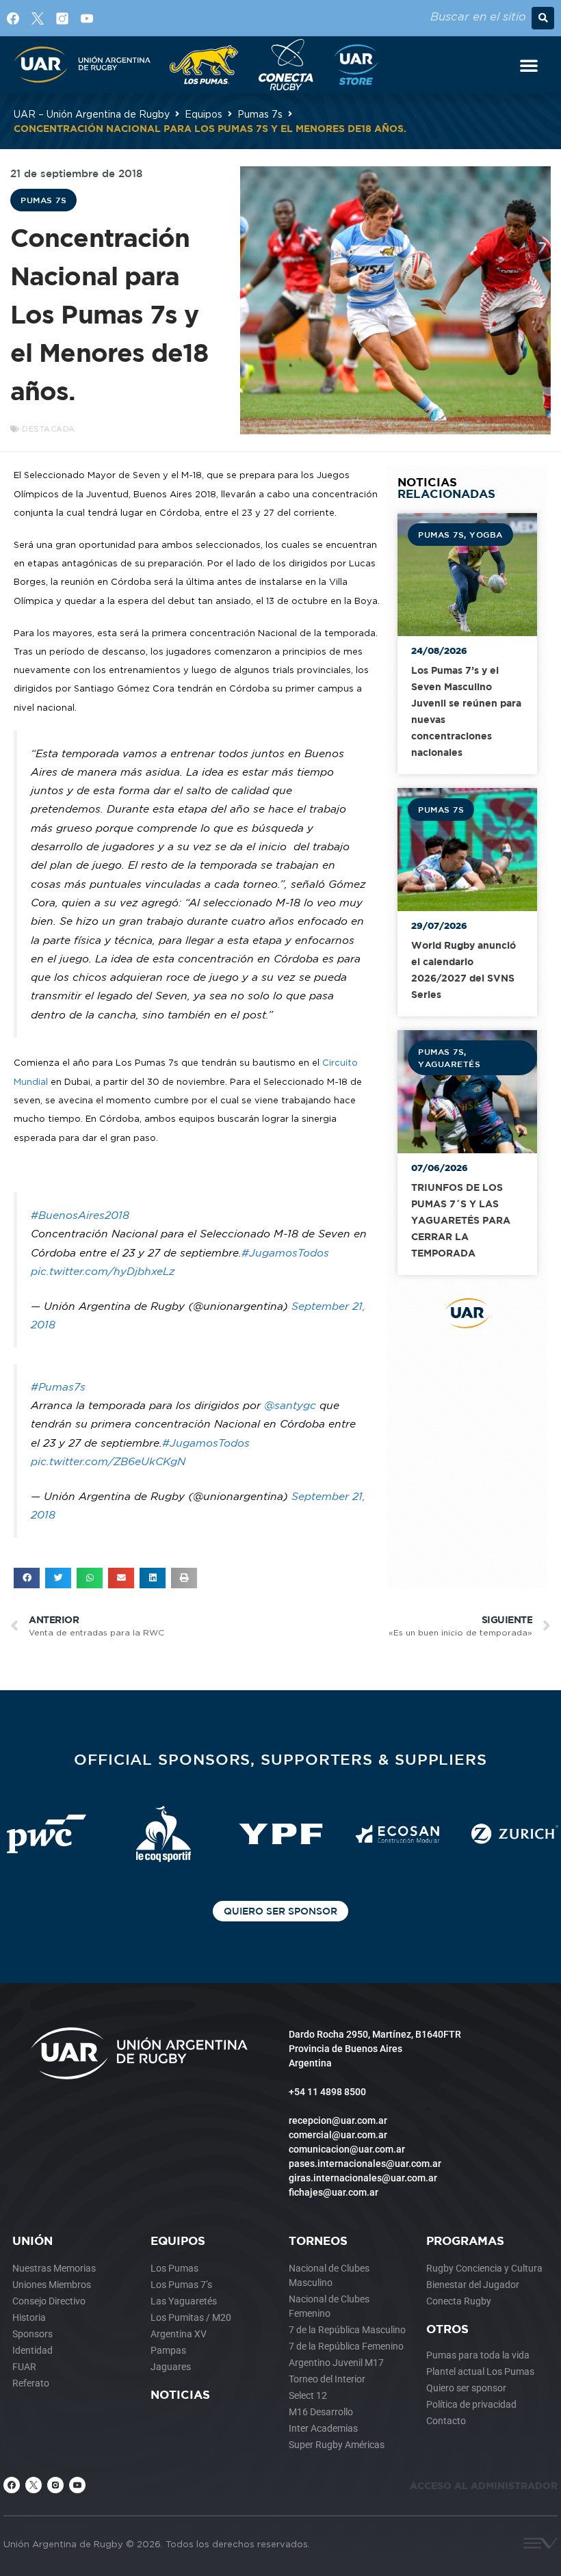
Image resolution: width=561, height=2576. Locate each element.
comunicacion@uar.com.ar (347, 2149)
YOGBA (486, 534)
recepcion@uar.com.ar (338, 2120)
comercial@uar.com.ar (338, 2135)
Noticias (180, 2394)
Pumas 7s (260, 114)
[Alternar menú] (529, 65)
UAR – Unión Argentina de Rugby (92, 114)
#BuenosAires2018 (80, 1215)
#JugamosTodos (285, 1253)
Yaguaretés (449, 1064)
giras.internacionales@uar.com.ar (363, 2178)
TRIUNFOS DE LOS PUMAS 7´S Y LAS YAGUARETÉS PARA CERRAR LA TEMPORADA (461, 1220)
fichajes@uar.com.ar (334, 2192)
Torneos (318, 2240)
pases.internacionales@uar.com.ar (365, 2164)
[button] (543, 18)
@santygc (290, 1405)
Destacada (49, 429)
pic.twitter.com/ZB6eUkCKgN (108, 1461)
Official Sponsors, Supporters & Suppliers (280, 1759)
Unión (32, 2240)
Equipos (204, 114)
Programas (465, 2240)
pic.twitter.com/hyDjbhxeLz (103, 1271)
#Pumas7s (58, 1387)
